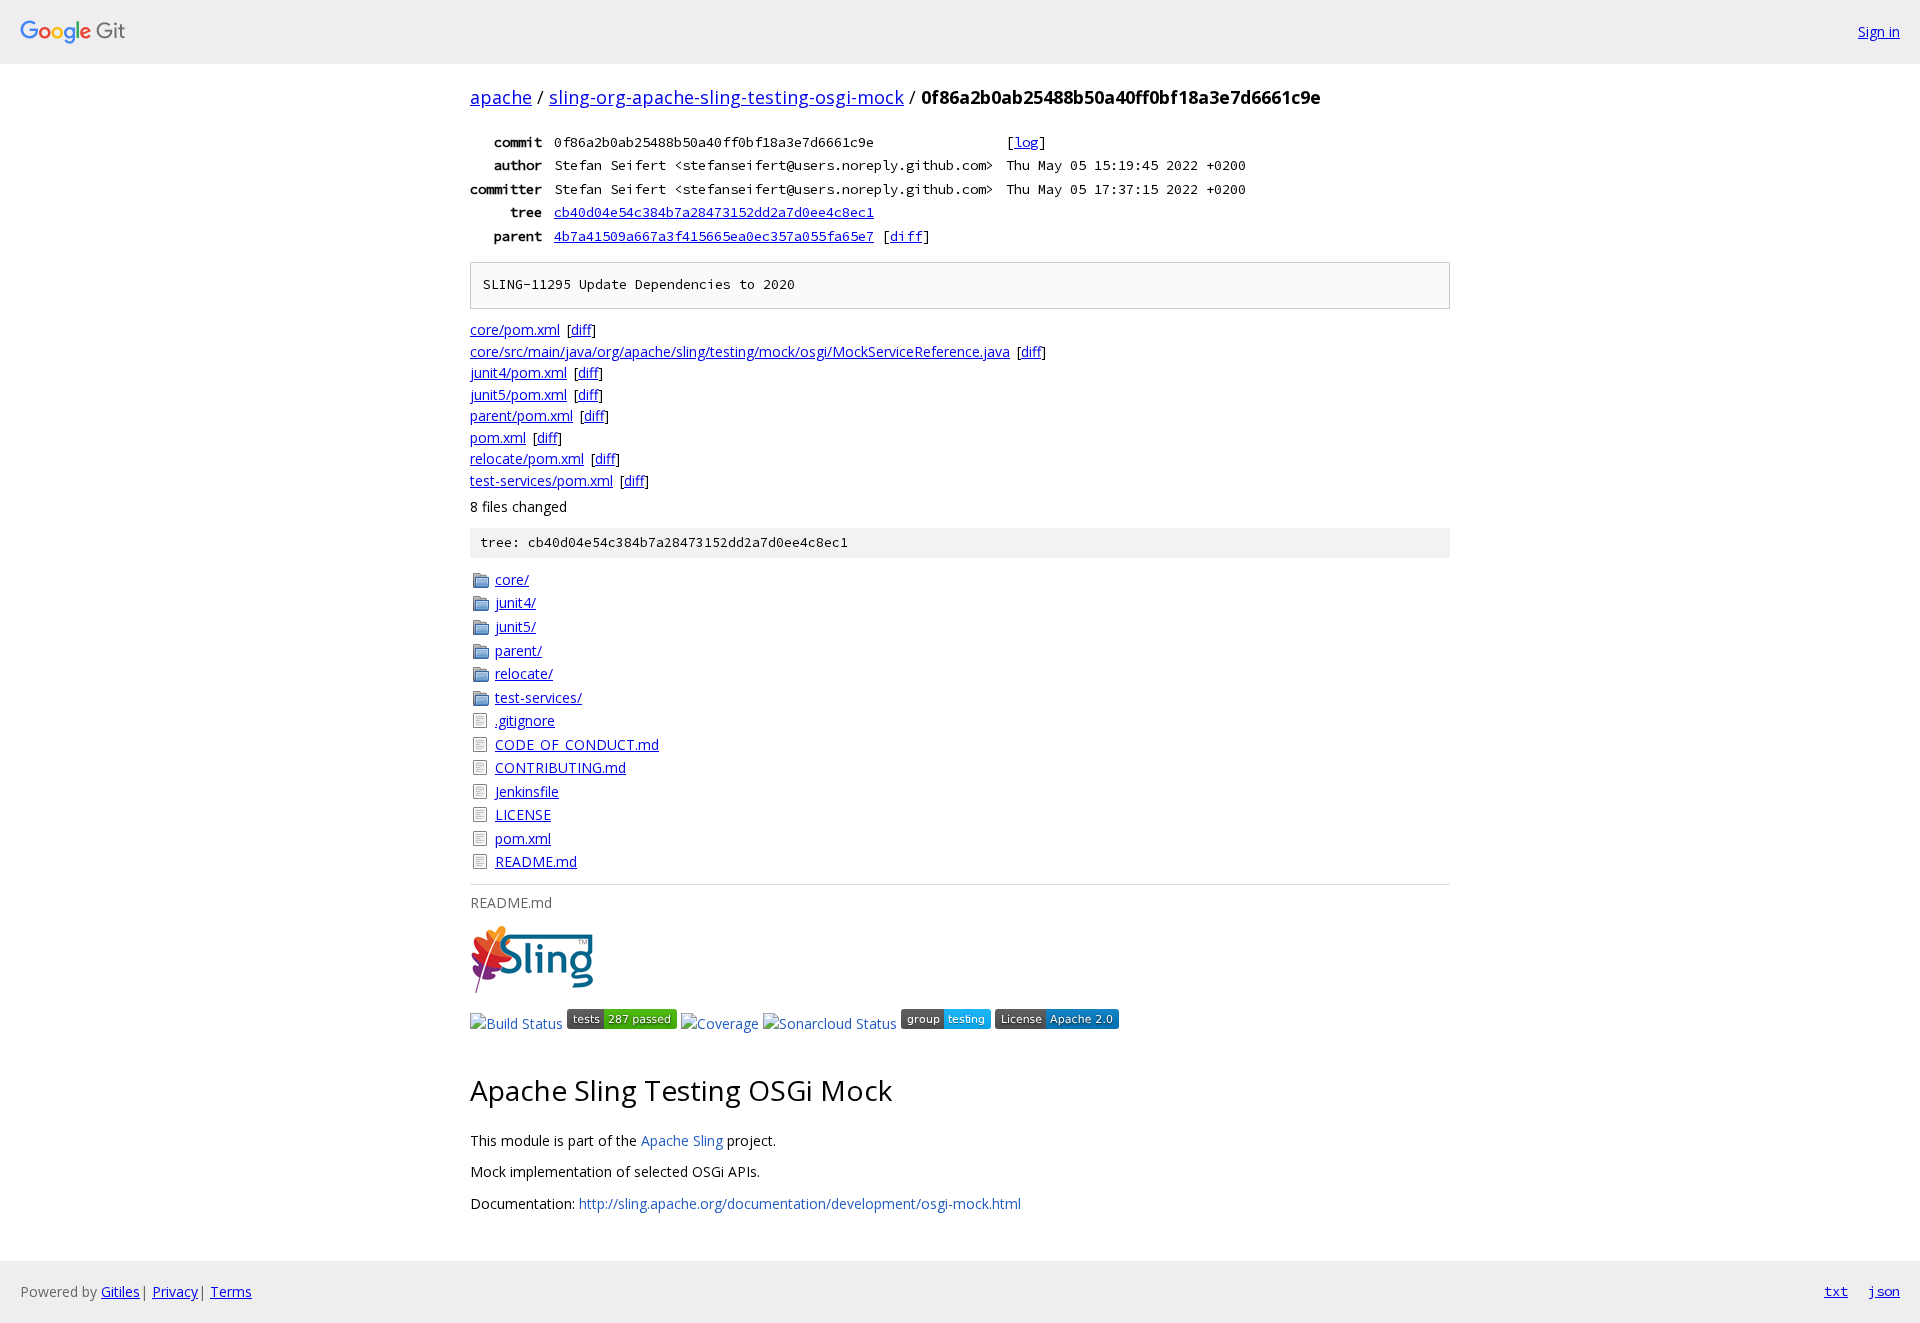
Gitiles (120, 1291)
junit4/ (515, 602)
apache (501, 97)
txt (1836, 1291)
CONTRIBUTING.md (560, 767)
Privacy (175, 1291)
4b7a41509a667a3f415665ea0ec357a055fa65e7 (714, 236)
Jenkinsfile (527, 791)
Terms (231, 1291)
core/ (512, 579)
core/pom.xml (515, 329)
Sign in (1879, 31)
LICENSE (523, 814)
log (1026, 142)
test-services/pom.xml (541, 480)
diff (906, 236)
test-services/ (538, 697)
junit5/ (515, 626)
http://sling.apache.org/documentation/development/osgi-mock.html (800, 1203)
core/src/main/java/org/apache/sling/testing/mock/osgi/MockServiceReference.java (740, 351)
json (1884, 1291)
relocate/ (524, 673)
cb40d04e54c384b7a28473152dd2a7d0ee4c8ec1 (714, 212)
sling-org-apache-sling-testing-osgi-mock (726, 97)
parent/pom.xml (521, 415)
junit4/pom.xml (518, 372)
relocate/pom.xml (527, 458)
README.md (536, 861)
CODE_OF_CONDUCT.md (577, 744)
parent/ (518, 650)
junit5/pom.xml (518, 394)
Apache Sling (682, 1140)
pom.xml (498, 437)
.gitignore (525, 720)
